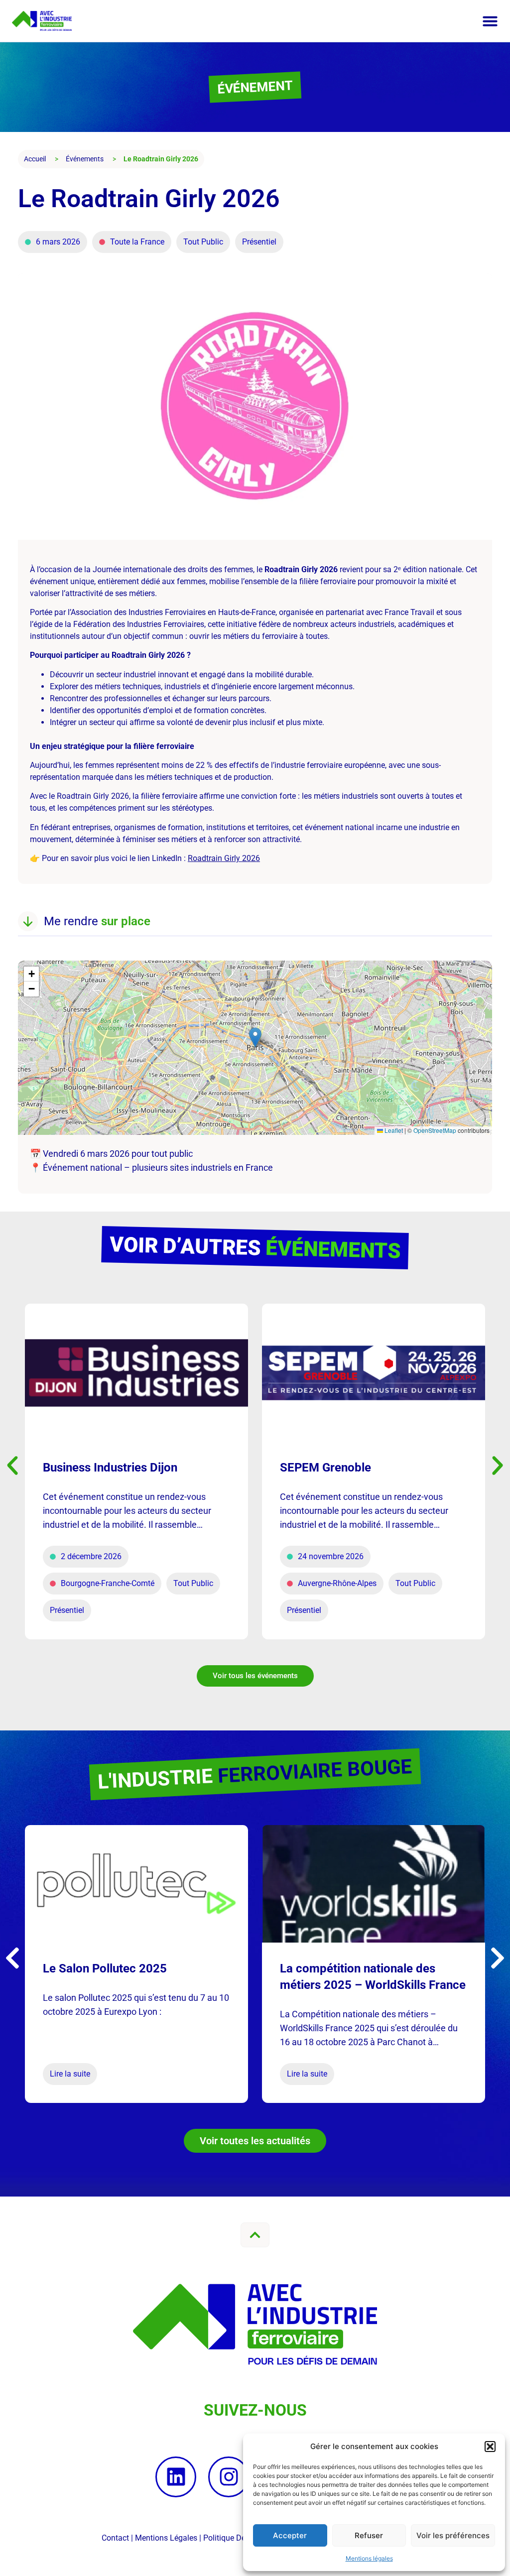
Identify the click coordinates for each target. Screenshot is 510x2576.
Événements (85, 159)
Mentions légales (369, 2558)
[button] (490, 2447)
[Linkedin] (176, 2477)
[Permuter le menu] (490, 21)
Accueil (35, 159)
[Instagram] (229, 2477)
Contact (115, 2538)
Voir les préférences (453, 2535)
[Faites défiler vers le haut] (255, 2235)
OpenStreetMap (435, 1130)
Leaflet (393, 1130)
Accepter (290, 2535)
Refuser (369, 2535)
